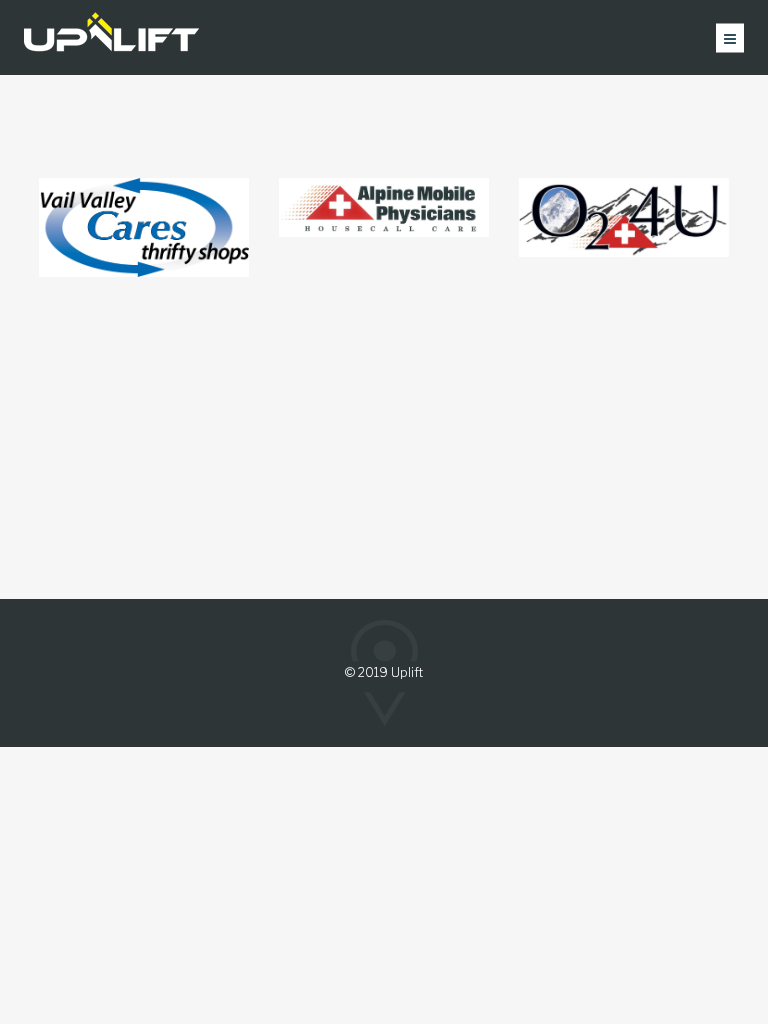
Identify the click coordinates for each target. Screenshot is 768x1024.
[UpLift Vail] (111, 37)
